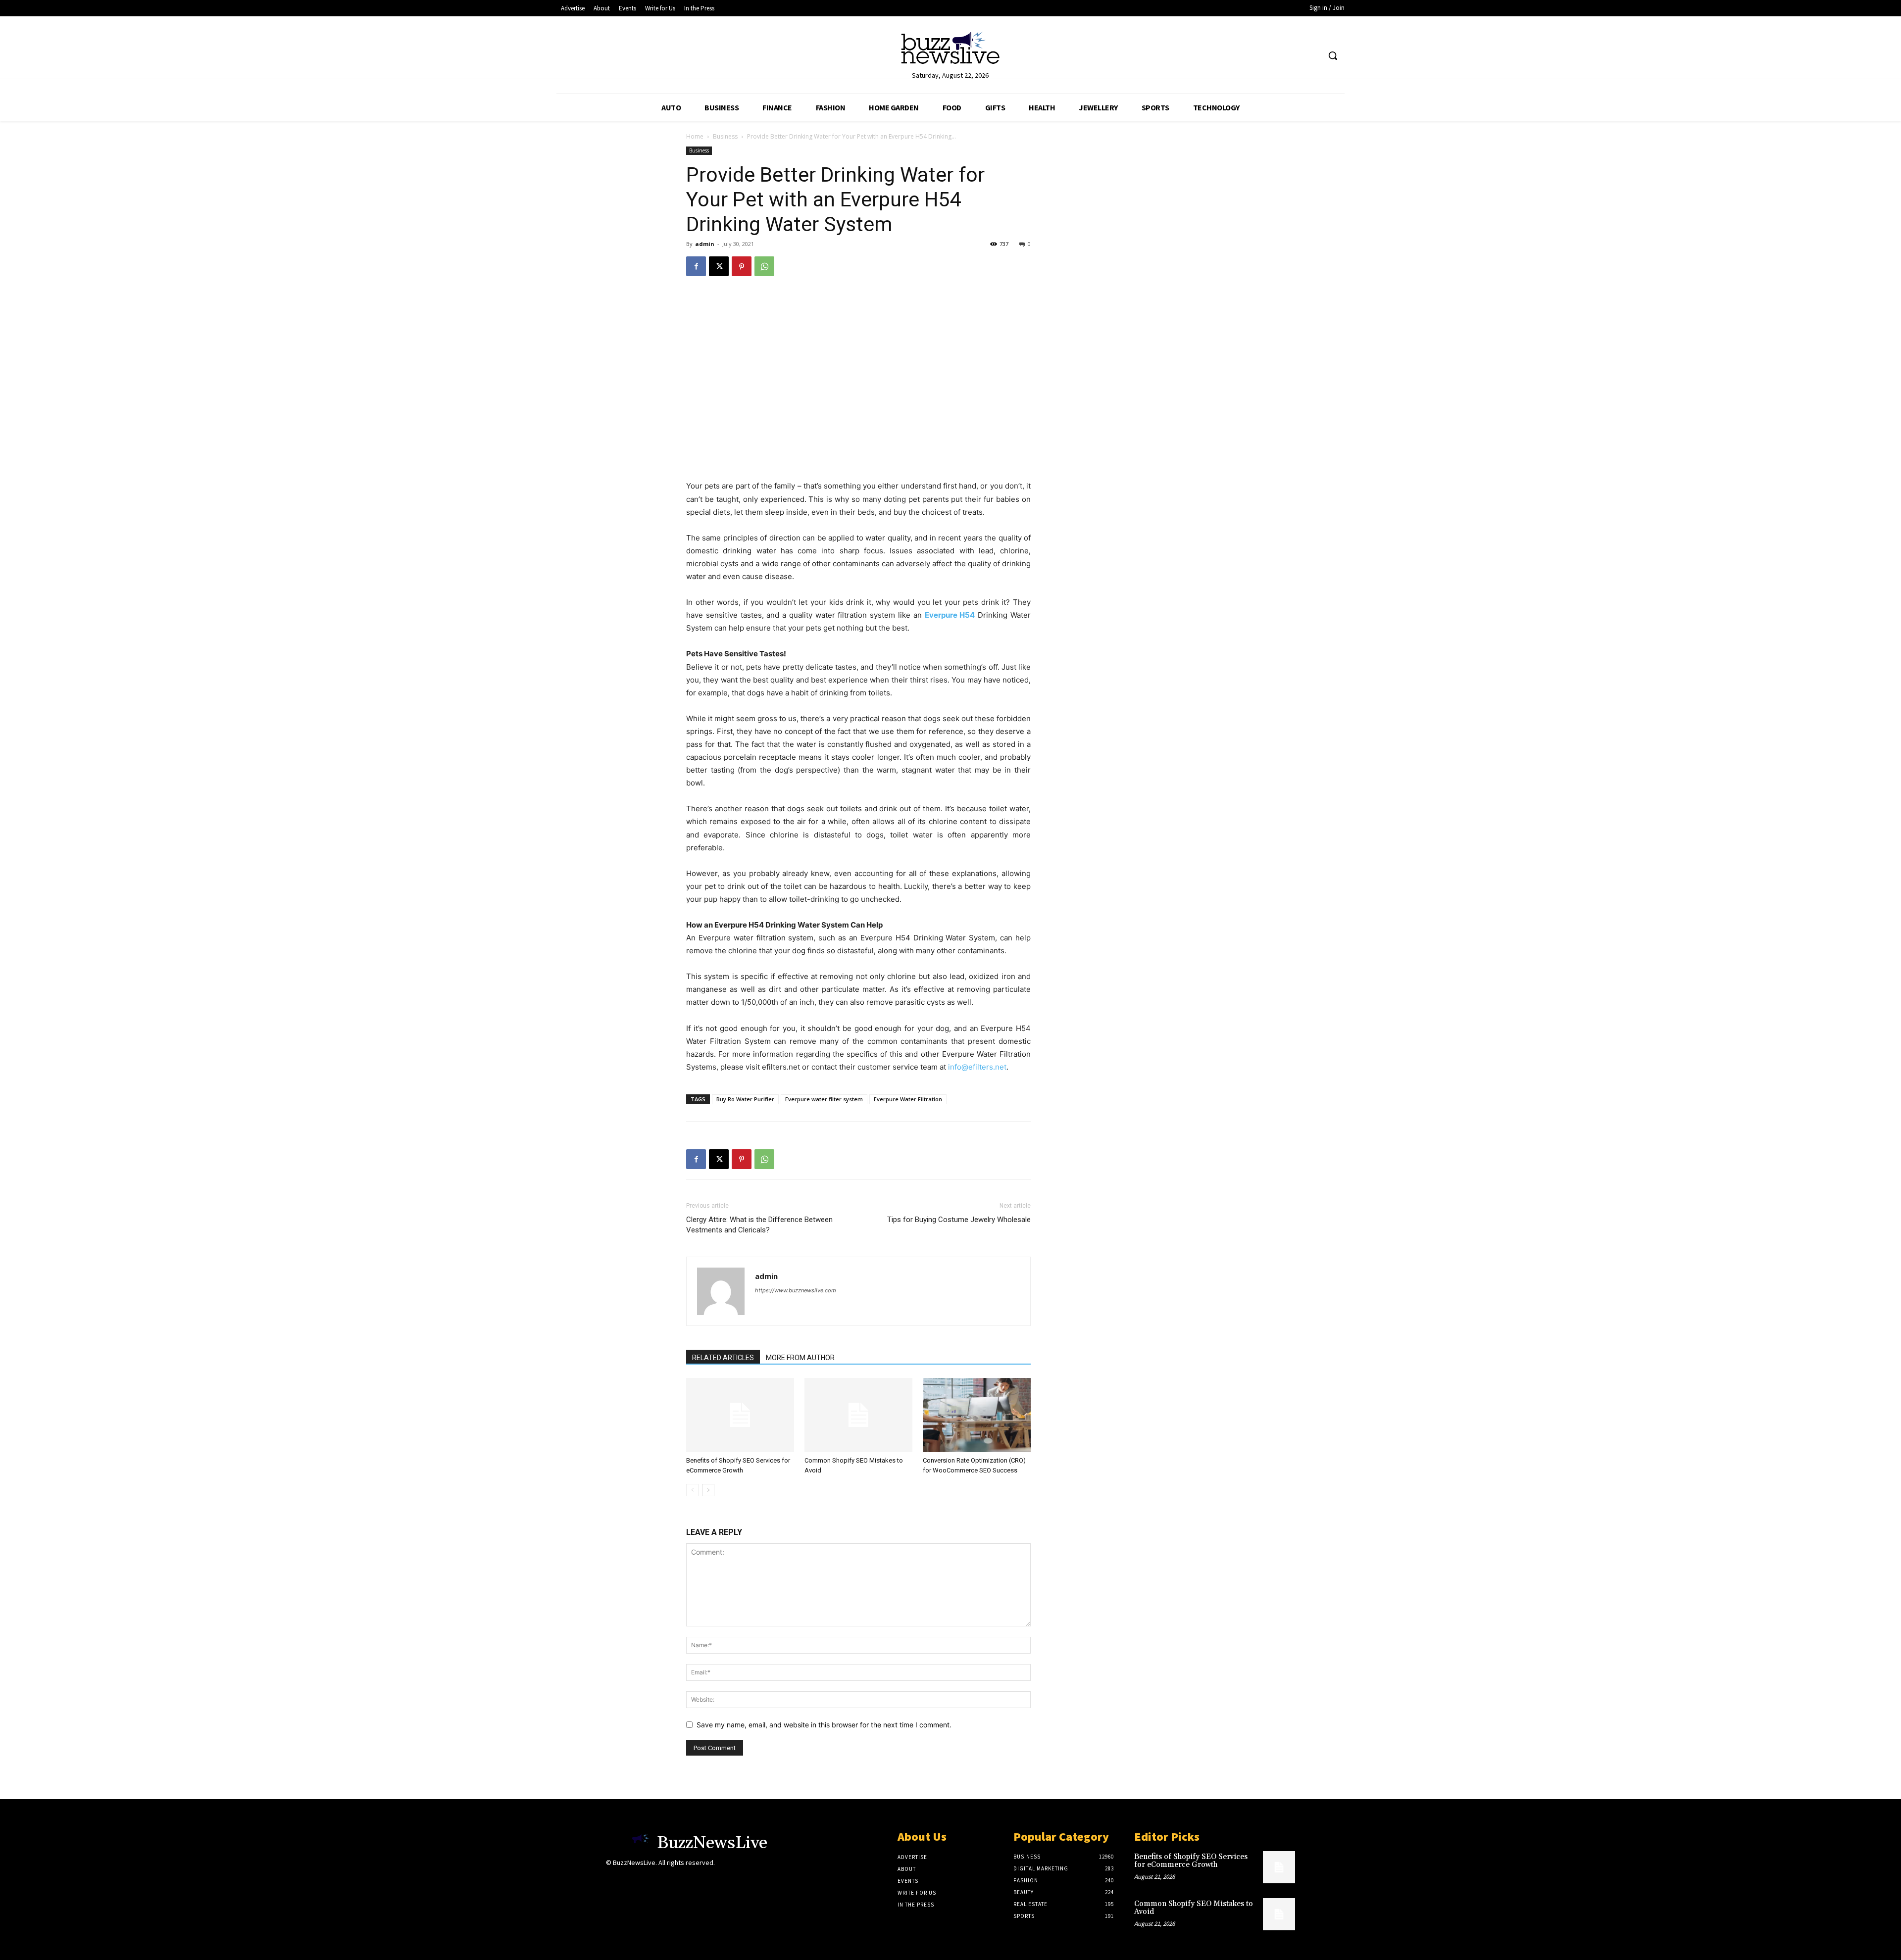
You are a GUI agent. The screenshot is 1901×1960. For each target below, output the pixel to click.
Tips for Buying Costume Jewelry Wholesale (959, 1220)
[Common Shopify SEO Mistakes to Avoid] (858, 1415)
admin (705, 244)
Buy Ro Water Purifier (745, 1099)
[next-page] (708, 1490)
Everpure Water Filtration (908, 1099)
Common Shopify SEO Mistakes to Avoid (1194, 1908)
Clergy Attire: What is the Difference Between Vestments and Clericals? (759, 1225)
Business (725, 136)
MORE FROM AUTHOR (800, 1358)
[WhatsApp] (764, 266)
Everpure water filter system (824, 1099)
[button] (1333, 55)
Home (695, 136)
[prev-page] (692, 1490)
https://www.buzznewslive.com (796, 1290)
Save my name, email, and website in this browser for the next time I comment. (824, 1725)
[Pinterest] (742, 266)
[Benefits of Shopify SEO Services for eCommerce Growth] (740, 1415)
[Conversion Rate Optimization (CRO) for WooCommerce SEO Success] (977, 1415)
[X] (719, 266)
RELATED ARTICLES (723, 1358)
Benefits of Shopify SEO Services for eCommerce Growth (1191, 1861)
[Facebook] (696, 266)
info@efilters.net (977, 1067)
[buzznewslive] (950, 50)
